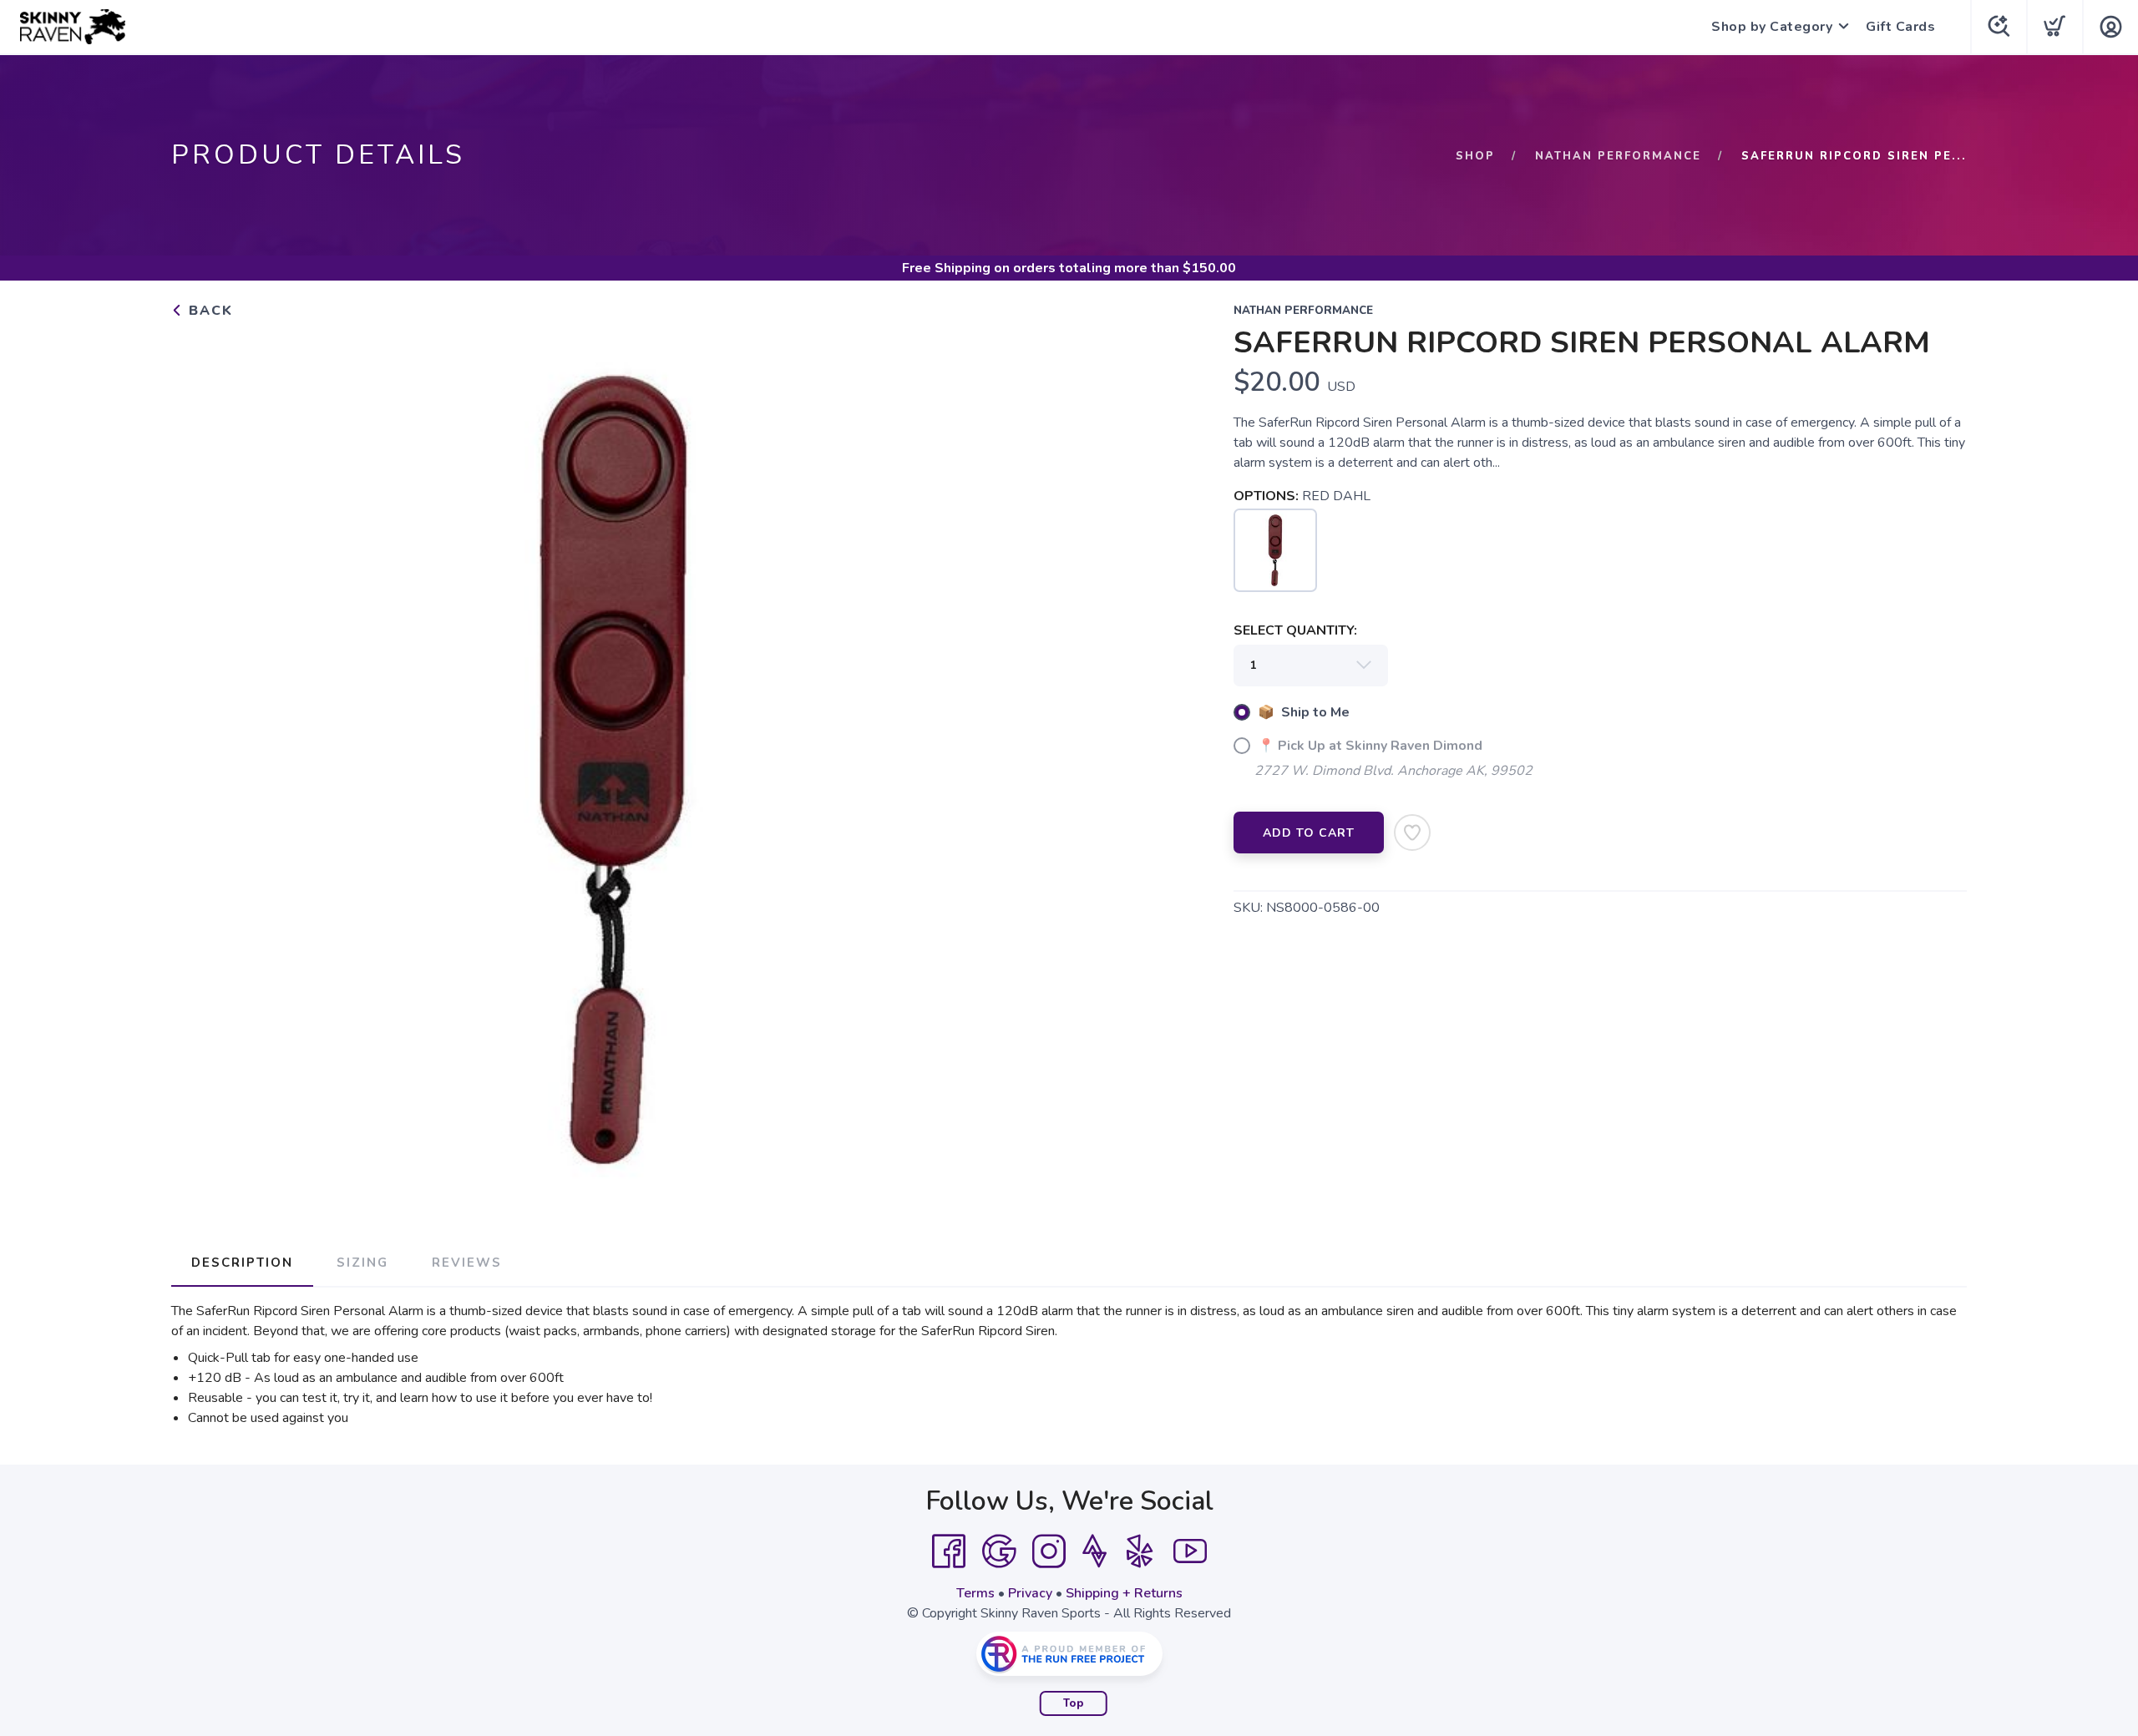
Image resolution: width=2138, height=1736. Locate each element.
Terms (975, 1593)
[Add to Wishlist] (1412, 833)
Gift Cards (1900, 27)
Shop (1475, 156)
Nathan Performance (1618, 156)
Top (1074, 1703)
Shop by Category (1772, 27)
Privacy (1030, 1593)
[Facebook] (949, 1551)
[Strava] (1094, 1551)
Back (208, 311)
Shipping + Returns (1124, 1593)
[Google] (999, 1551)
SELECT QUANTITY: (1295, 630)
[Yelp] (1140, 1551)
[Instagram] (1049, 1551)
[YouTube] (1190, 1551)
